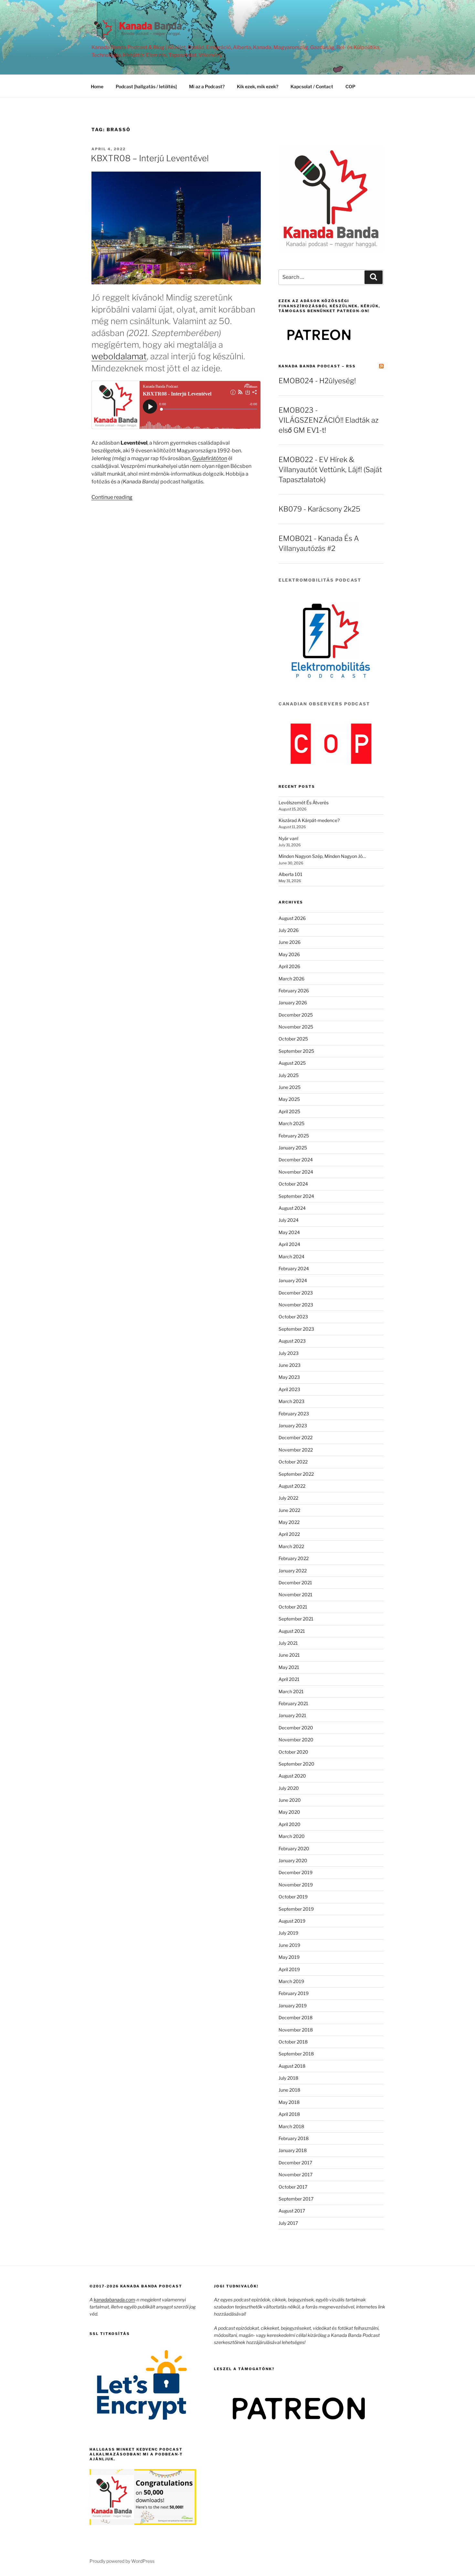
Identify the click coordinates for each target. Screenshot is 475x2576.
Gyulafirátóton (210, 458)
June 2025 (290, 1087)
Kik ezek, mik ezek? (258, 86)
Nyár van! (288, 838)
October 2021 (293, 1607)
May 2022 (289, 1522)
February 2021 (293, 1703)
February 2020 (294, 1848)
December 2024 (296, 1160)
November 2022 (296, 1450)
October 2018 (293, 2042)
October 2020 (293, 1752)
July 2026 (289, 930)
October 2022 (293, 1462)
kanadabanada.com (114, 2300)
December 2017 (295, 2163)
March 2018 (291, 2126)
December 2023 (296, 1293)
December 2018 (296, 2017)
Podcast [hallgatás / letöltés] (146, 86)
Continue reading (112, 497)
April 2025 (289, 1111)
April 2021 (289, 1679)
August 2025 (292, 1063)
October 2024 (293, 1184)
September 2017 (296, 2199)
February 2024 (294, 1268)
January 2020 (293, 1860)
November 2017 (296, 2175)
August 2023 (292, 1341)
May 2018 (289, 2102)
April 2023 (289, 1389)
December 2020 (296, 1728)
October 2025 (293, 1039)
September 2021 (296, 1619)
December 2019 (296, 1872)
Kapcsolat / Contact (312, 86)
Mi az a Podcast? (207, 86)
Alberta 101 (290, 874)
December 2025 (296, 1015)
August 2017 (292, 2211)
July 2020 (289, 1788)
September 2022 (296, 1474)
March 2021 (291, 1691)
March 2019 (291, 1981)
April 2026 (289, 966)
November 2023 (296, 1305)
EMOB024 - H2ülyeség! (317, 381)
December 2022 (296, 1437)
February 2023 (294, 1414)
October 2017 (293, 2187)
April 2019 (289, 1969)
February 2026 (294, 991)
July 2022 (288, 1498)
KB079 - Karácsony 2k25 (319, 509)
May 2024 (289, 1232)
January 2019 (293, 2006)
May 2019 (289, 1957)
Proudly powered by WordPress (122, 2561)
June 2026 (290, 942)
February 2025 (294, 1136)
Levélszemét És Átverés (304, 802)
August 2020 (292, 1776)
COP (350, 86)
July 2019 (288, 1933)
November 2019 (296, 1885)
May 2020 (289, 1812)
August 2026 (292, 918)
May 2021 (289, 1667)
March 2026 (291, 979)
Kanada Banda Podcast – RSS (317, 366)
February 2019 (294, 1993)
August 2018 (292, 2066)
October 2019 (293, 1897)
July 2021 (288, 1643)
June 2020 (290, 1800)
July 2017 (288, 2223)
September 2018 (296, 2054)
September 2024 (296, 1196)
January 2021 (292, 1715)
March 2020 (292, 1836)
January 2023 (293, 1425)
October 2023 (293, 1317)
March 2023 (291, 1401)
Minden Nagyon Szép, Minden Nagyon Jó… (322, 856)
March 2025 (291, 1123)
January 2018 (293, 2150)
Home (97, 86)
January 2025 (293, 1148)
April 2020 (290, 1824)
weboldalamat (119, 356)
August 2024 (292, 1208)
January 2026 (293, 1003)
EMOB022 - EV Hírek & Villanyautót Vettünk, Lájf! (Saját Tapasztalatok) (330, 470)
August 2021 (292, 1631)
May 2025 (289, 1099)
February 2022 (294, 1558)
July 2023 (289, 1353)
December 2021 (295, 1583)
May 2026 (289, 954)
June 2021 (289, 1655)
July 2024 (289, 1220)
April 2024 (289, 1244)
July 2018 (288, 2078)
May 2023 (289, 1377)
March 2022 (291, 1546)
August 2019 (292, 1921)
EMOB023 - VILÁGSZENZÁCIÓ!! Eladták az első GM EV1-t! (328, 420)
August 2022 (292, 1486)
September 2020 (296, 1764)
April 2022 (289, 1534)
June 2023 (290, 1365)
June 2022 (289, 1510)
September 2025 (296, 1051)
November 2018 (296, 2030)
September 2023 (296, 1329)
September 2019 (296, 1909)
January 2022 (293, 1571)
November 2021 (296, 1594)
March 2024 (291, 1256)
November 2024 (296, 1172)
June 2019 (289, 1945)
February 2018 (294, 2138)
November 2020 (296, 1740)
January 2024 (293, 1280)
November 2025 (296, 1027)
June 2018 (289, 2090)
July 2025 (289, 1075)
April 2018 (289, 2114)
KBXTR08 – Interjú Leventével (150, 158)
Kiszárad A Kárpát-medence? (309, 820)
